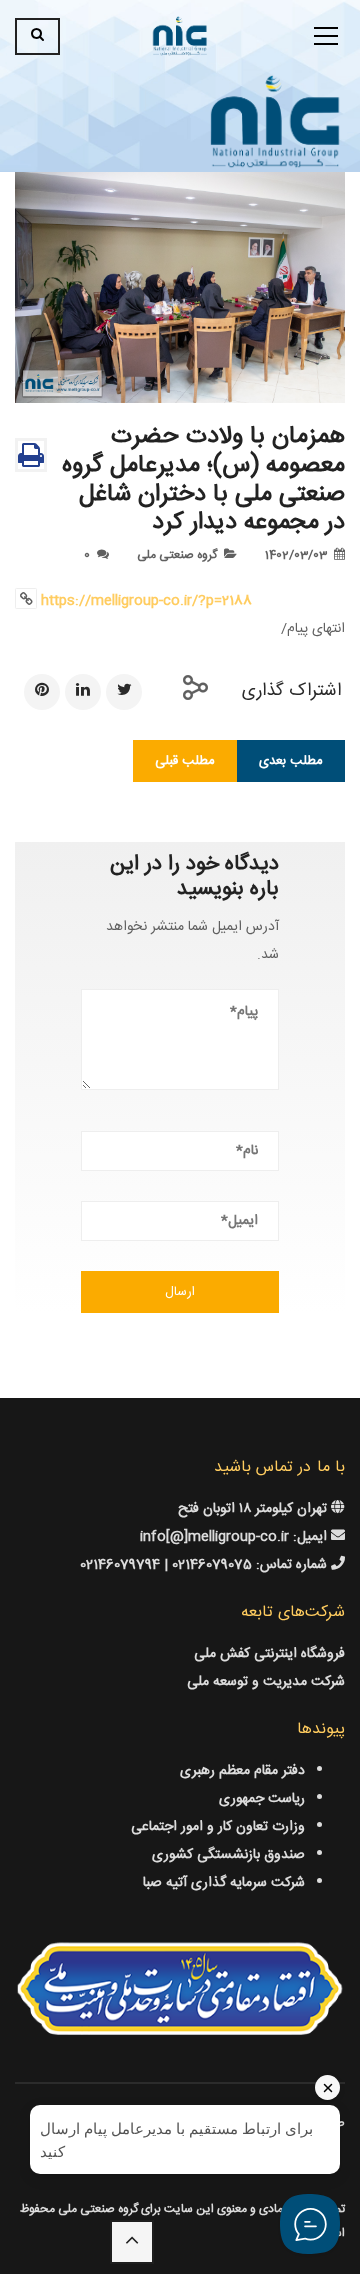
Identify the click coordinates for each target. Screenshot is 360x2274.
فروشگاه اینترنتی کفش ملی (269, 1654)
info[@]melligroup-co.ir (214, 1537)
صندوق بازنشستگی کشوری (228, 1855)
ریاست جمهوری (262, 1799)
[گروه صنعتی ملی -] (180, 37)
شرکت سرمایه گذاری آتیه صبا (224, 1883)
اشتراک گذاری (291, 691)
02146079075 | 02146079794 (168, 1565)
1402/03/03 (296, 555)
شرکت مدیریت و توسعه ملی (266, 1682)
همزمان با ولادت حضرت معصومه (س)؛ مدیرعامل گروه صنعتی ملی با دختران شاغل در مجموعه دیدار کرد (203, 480)
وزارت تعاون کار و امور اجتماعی (218, 1827)
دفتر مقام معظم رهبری (242, 1771)
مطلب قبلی (185, 761)
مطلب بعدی (291, 761)
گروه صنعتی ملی (177, 555)
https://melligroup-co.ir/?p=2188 (146, 601)
